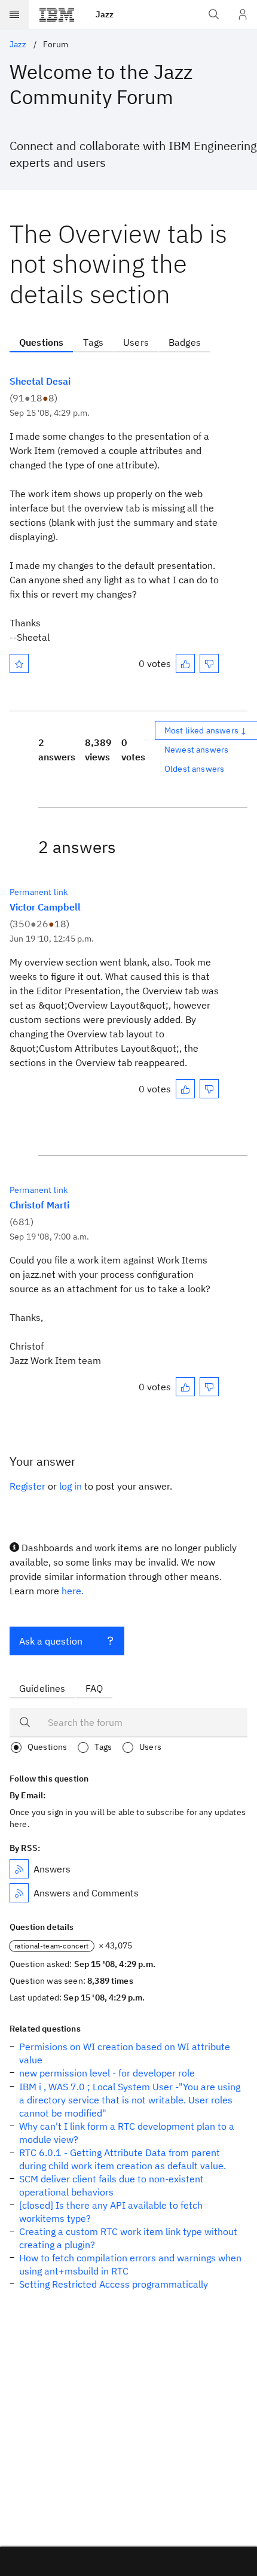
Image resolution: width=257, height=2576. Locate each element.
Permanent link (39, 892)
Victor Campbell (45, 907)
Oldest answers (194, 769)
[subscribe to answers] (19, 1869)
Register (27, 1486)
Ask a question (51, 1641)
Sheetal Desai (40, 381)
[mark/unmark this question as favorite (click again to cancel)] (19, 663)
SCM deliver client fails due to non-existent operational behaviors (111, 2185)
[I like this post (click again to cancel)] (185, 663)
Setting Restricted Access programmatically (114, 2284)
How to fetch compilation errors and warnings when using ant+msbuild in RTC (130, 2264)
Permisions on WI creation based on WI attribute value (125, 2053)
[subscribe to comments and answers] (19, 1893)
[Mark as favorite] (19, 663)
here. (73, 1591)
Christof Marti (39, 1205)
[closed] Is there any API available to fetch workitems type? (111, 2212)
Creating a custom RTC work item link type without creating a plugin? (128, 2238)
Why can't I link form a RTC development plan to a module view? (127, 2133)
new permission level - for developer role (107, 2073)
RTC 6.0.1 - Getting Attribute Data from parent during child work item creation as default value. (123, 2159)
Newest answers (196, 750)
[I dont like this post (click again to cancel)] (209, 663)
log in (71, 1486)
